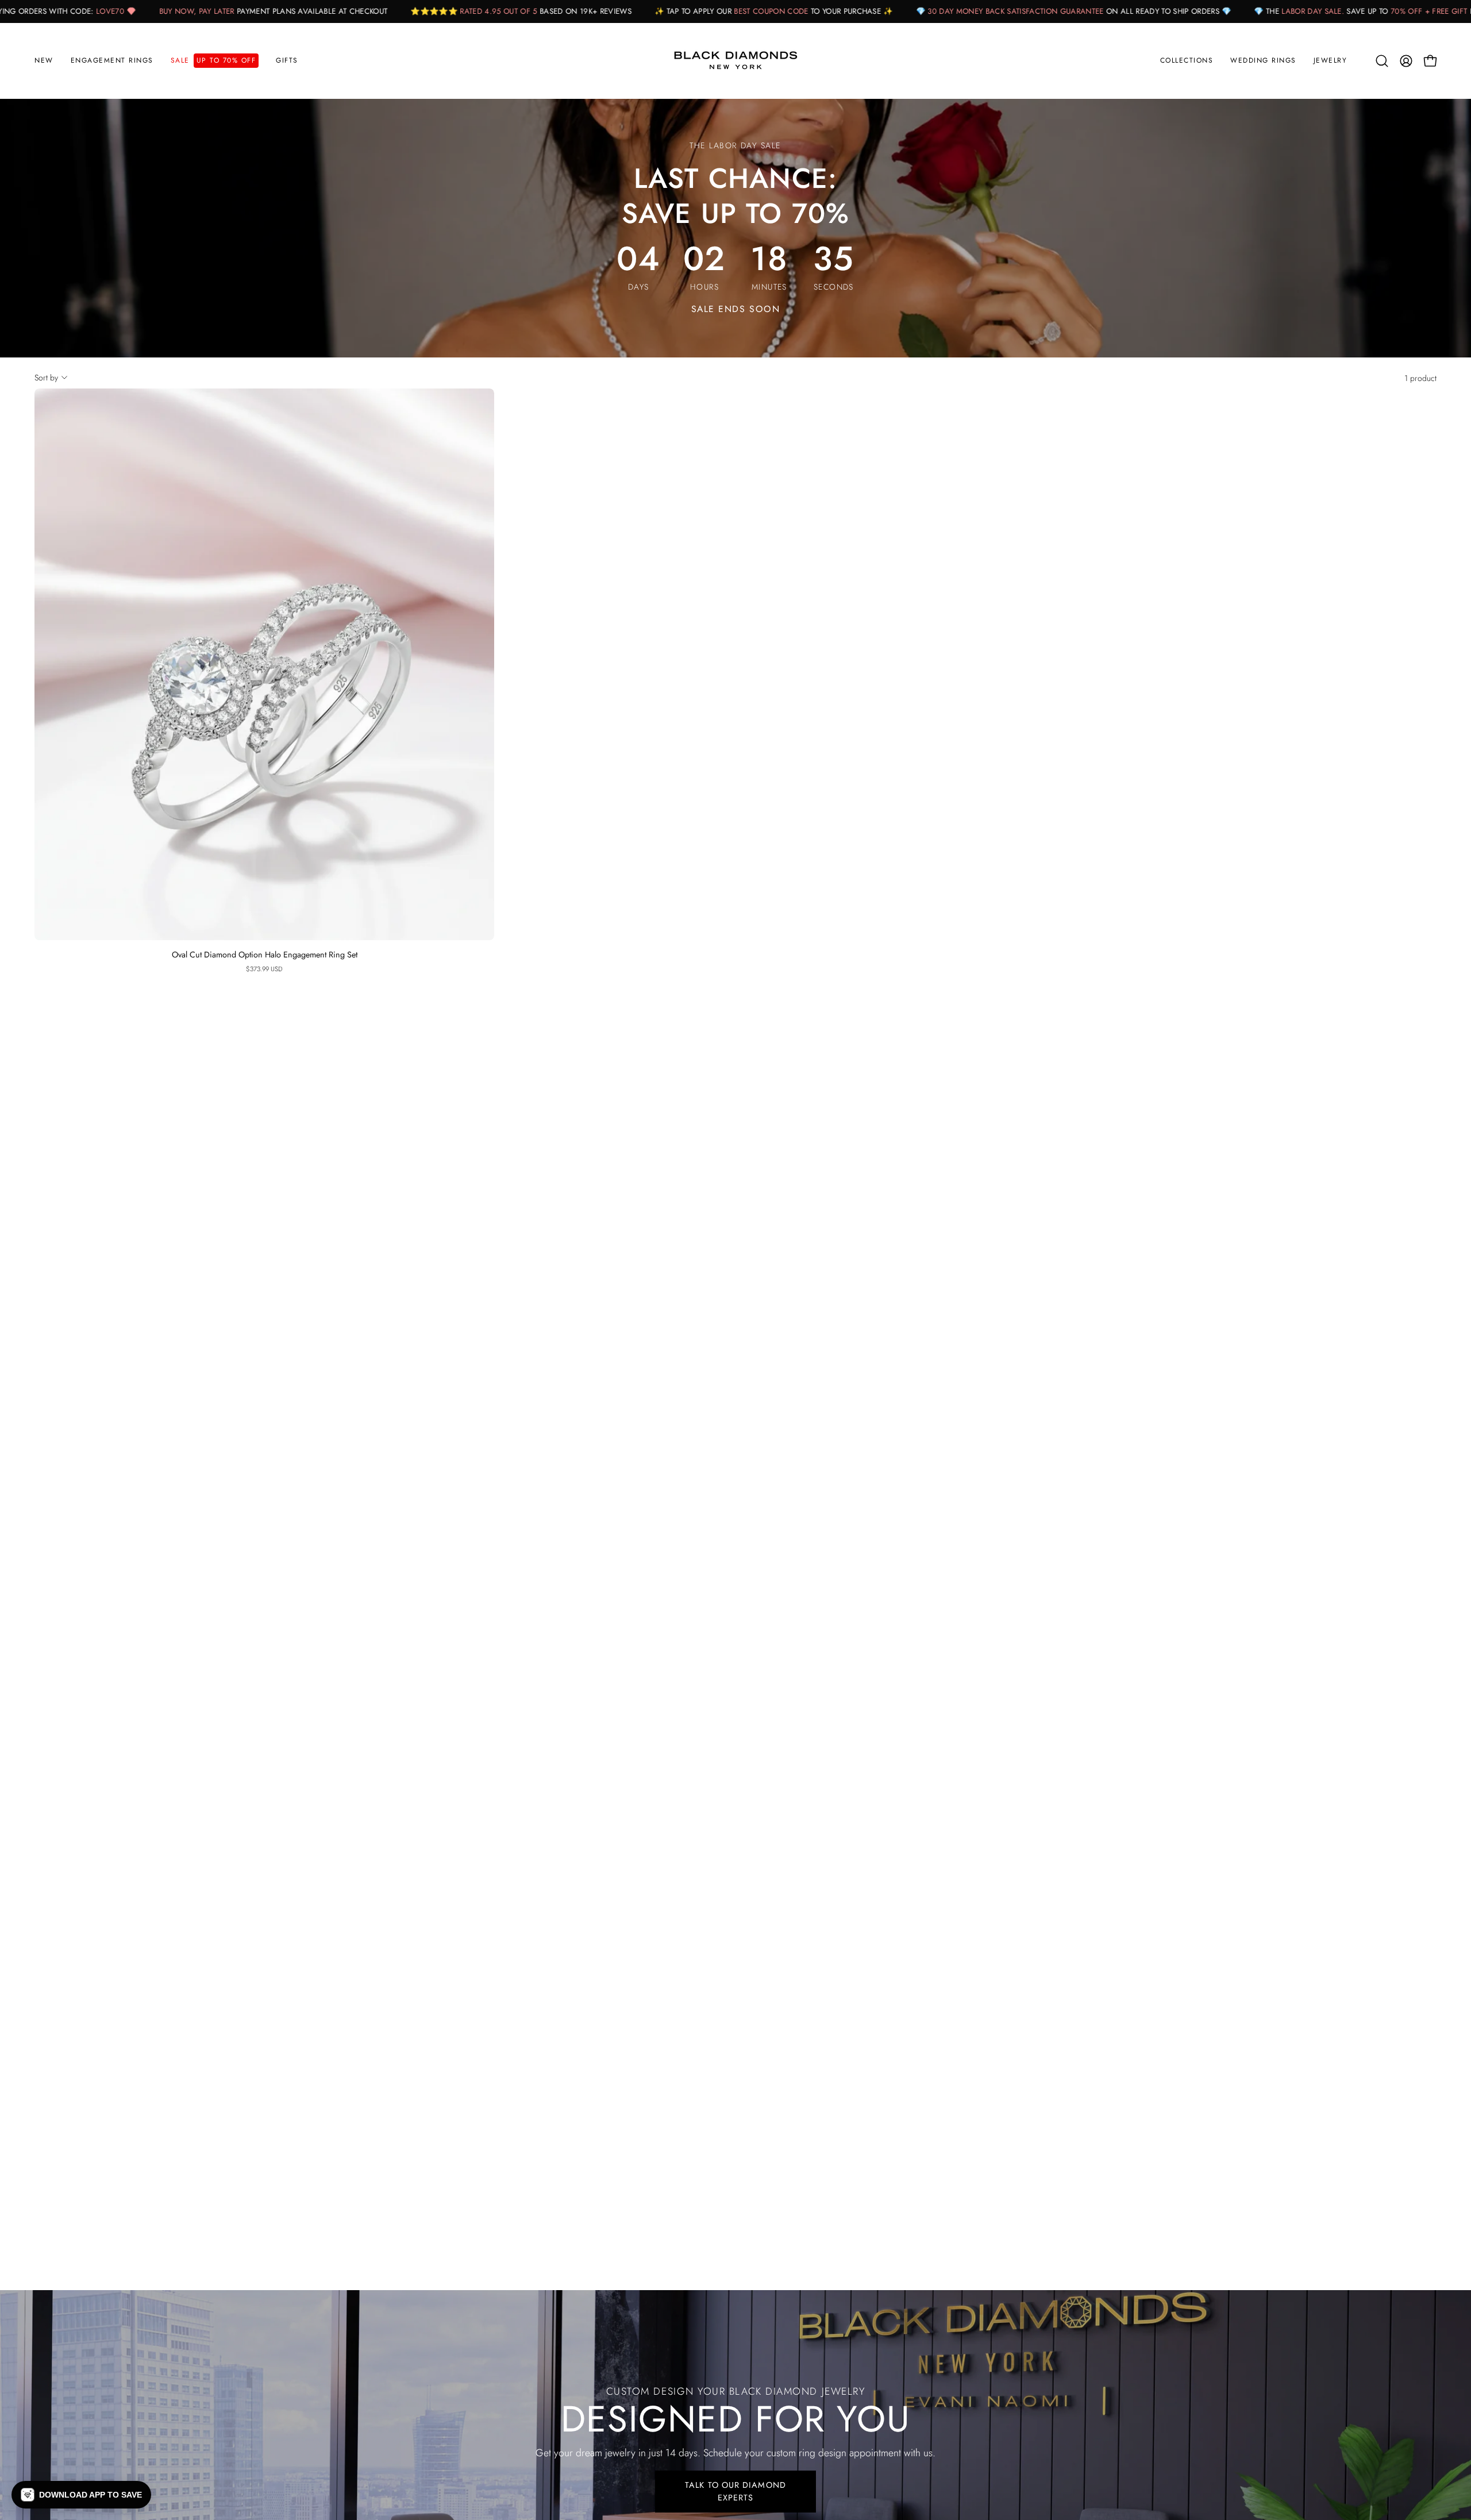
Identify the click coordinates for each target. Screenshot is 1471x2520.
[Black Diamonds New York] (735, 61)
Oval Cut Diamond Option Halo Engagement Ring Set (265, 955)
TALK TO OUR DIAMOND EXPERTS (735, 2491)
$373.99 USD (264, 969)
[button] (112, 61)
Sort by (46, 378)
